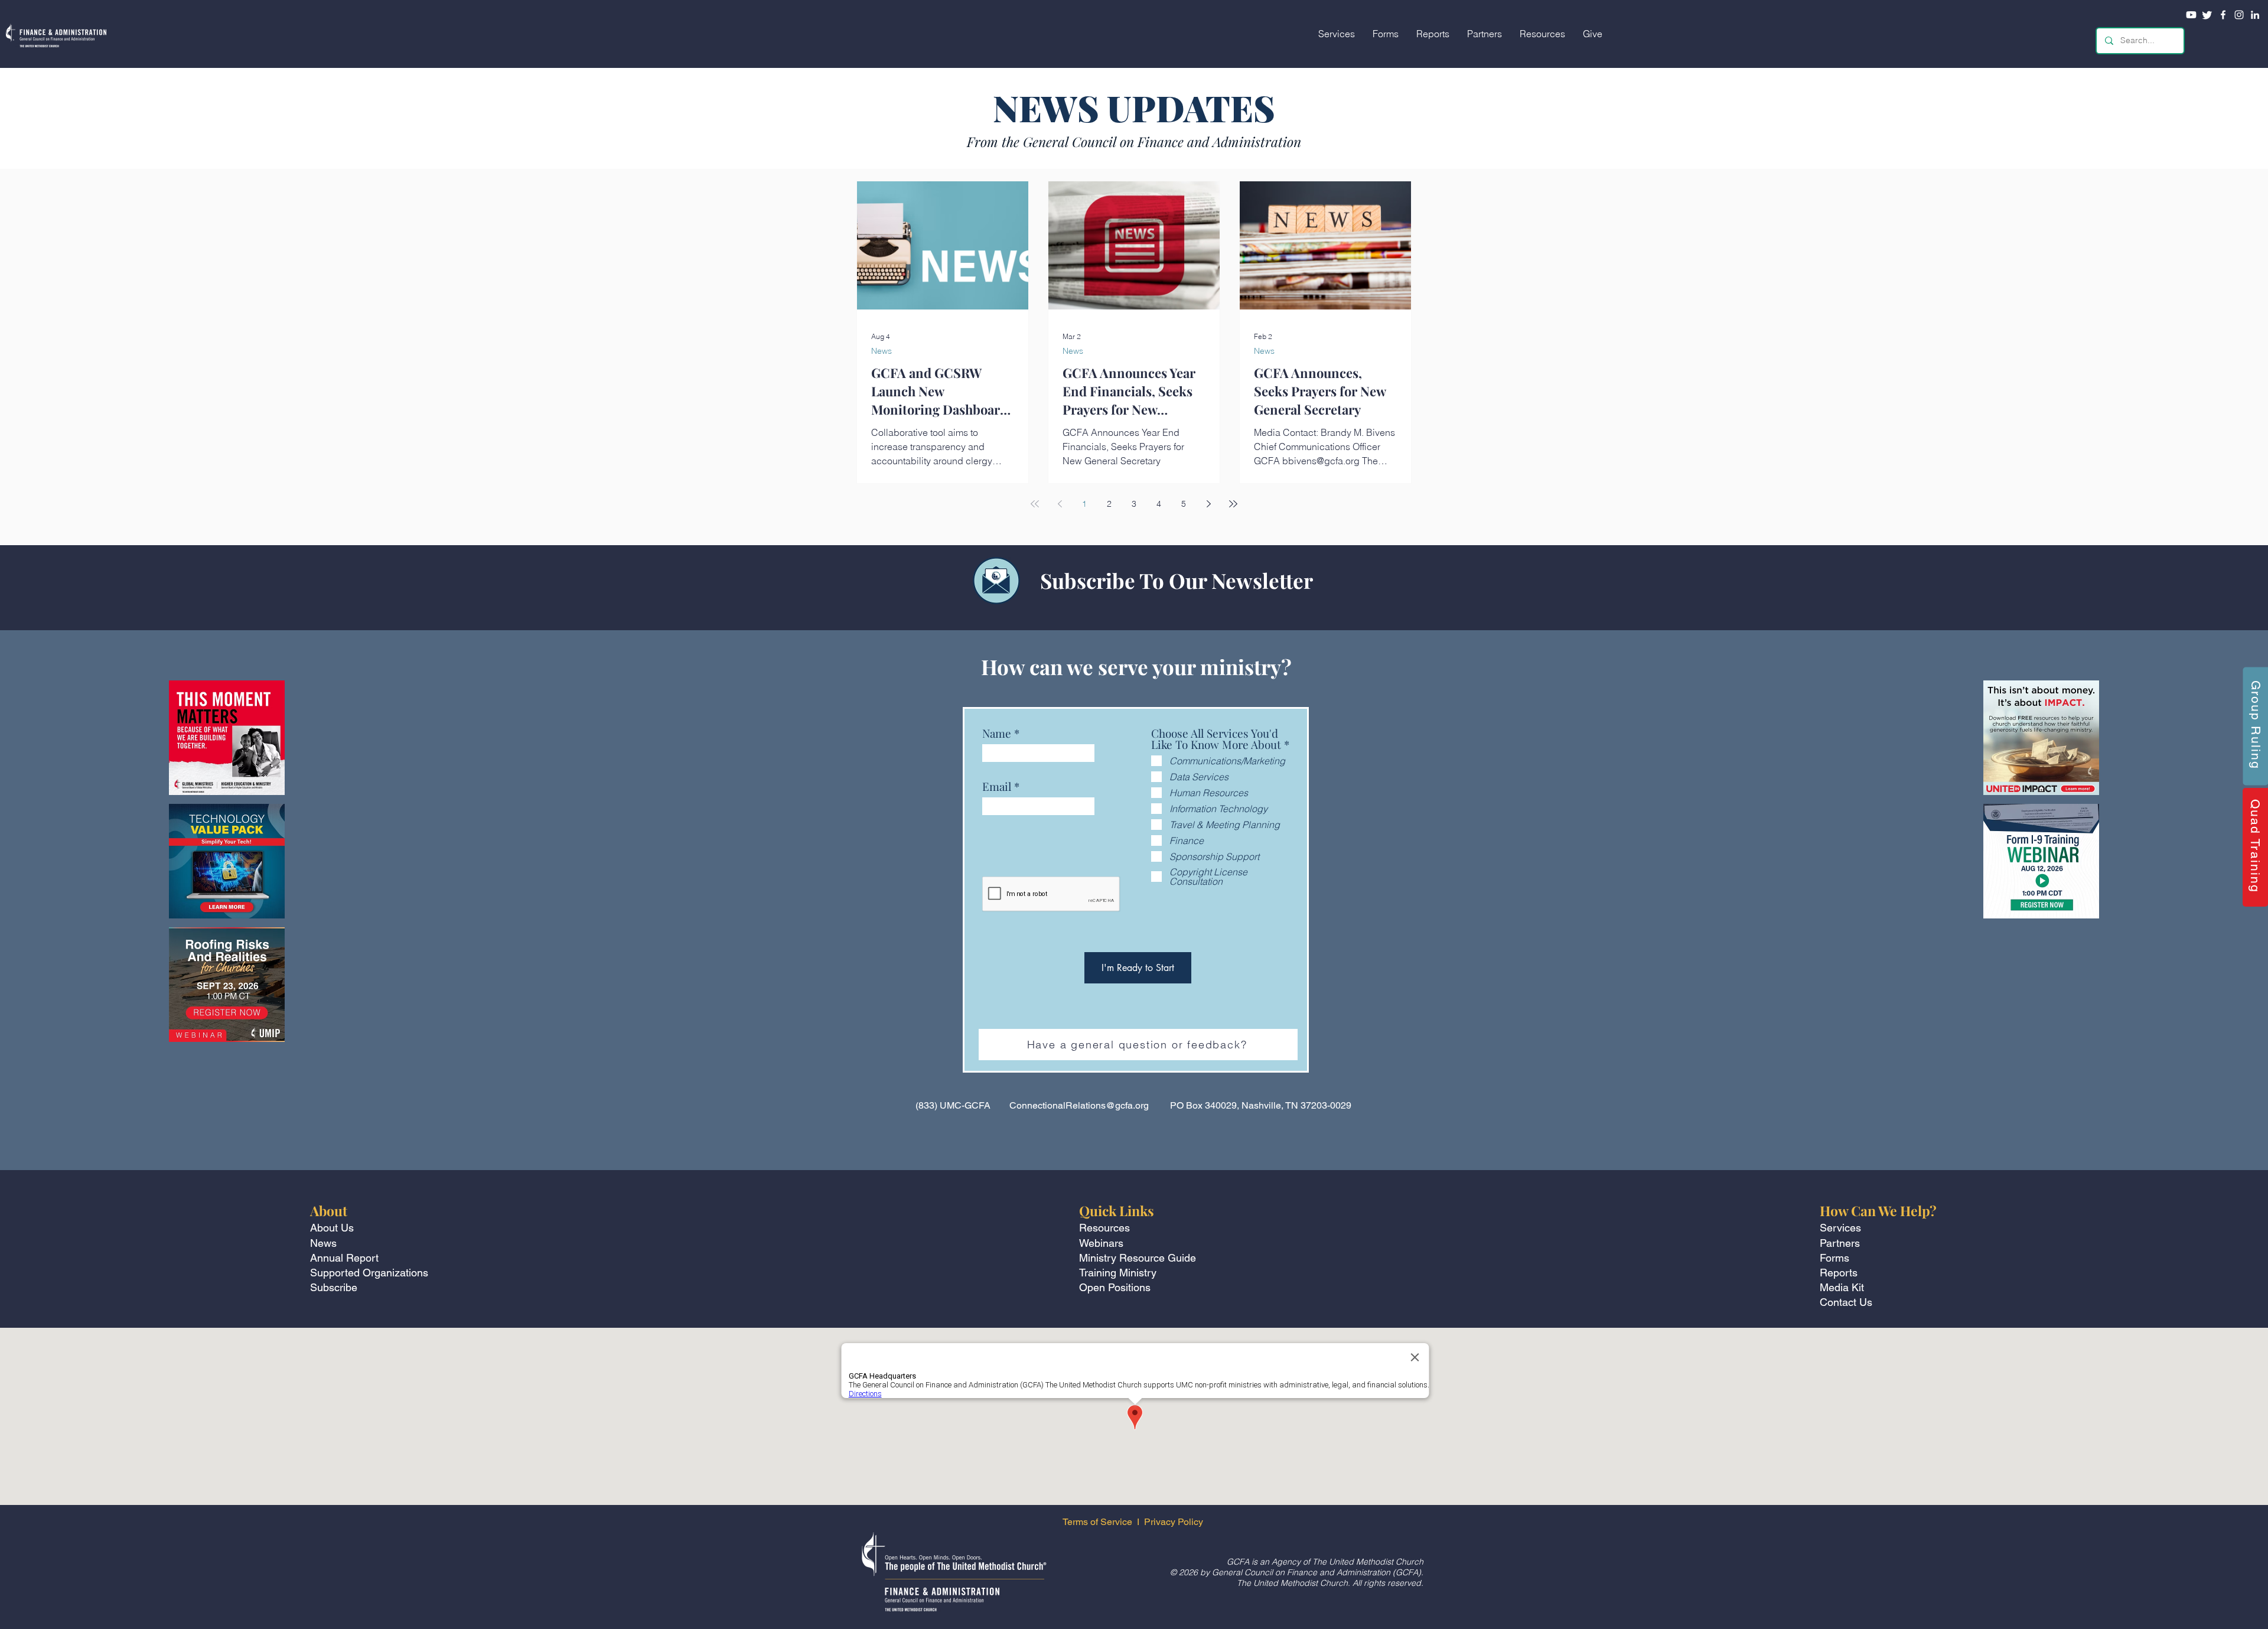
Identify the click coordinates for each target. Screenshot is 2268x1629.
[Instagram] (2239, 15)
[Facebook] (2223, 15)
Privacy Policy (1175, 1522)
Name (997, 733)
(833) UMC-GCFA (953, 1105)
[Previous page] (1060, 504)
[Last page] (1233, 504)
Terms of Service (1097, 1522)
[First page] (1035, 504)
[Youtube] (2191, 15)
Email (997, 786)
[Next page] (1208, 504)
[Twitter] (2207, 15)
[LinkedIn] (2255, 15)
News (882, 351)
